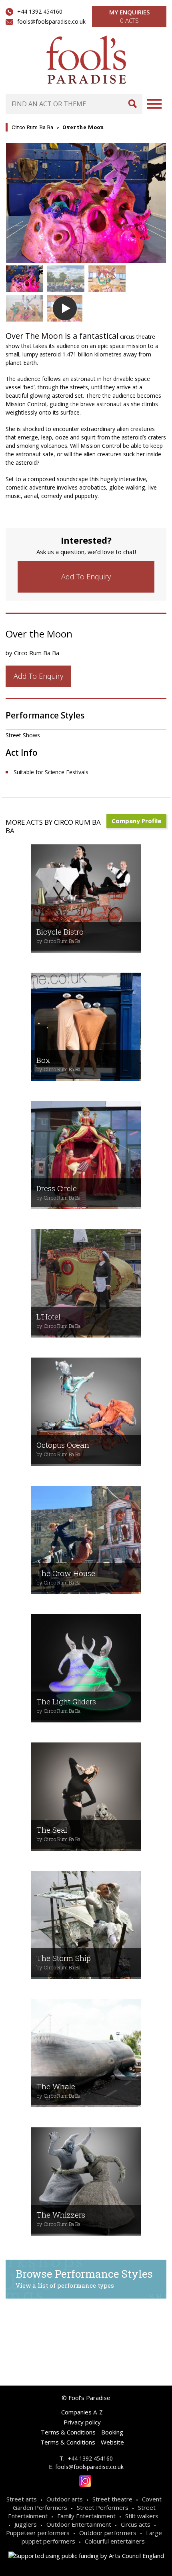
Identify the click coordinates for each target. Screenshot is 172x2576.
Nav (154, 104)
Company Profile (136, 821)
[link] (86, 577)
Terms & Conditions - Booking (82, 2432)
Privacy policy (82, 2422)
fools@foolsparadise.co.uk (51, 21)
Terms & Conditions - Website (82, 2442)
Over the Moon (83, 127)
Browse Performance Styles (84, 2278)
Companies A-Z (82, 2412)
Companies (58, 2329)
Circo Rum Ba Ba (32, 127)
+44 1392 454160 (40, 11)
